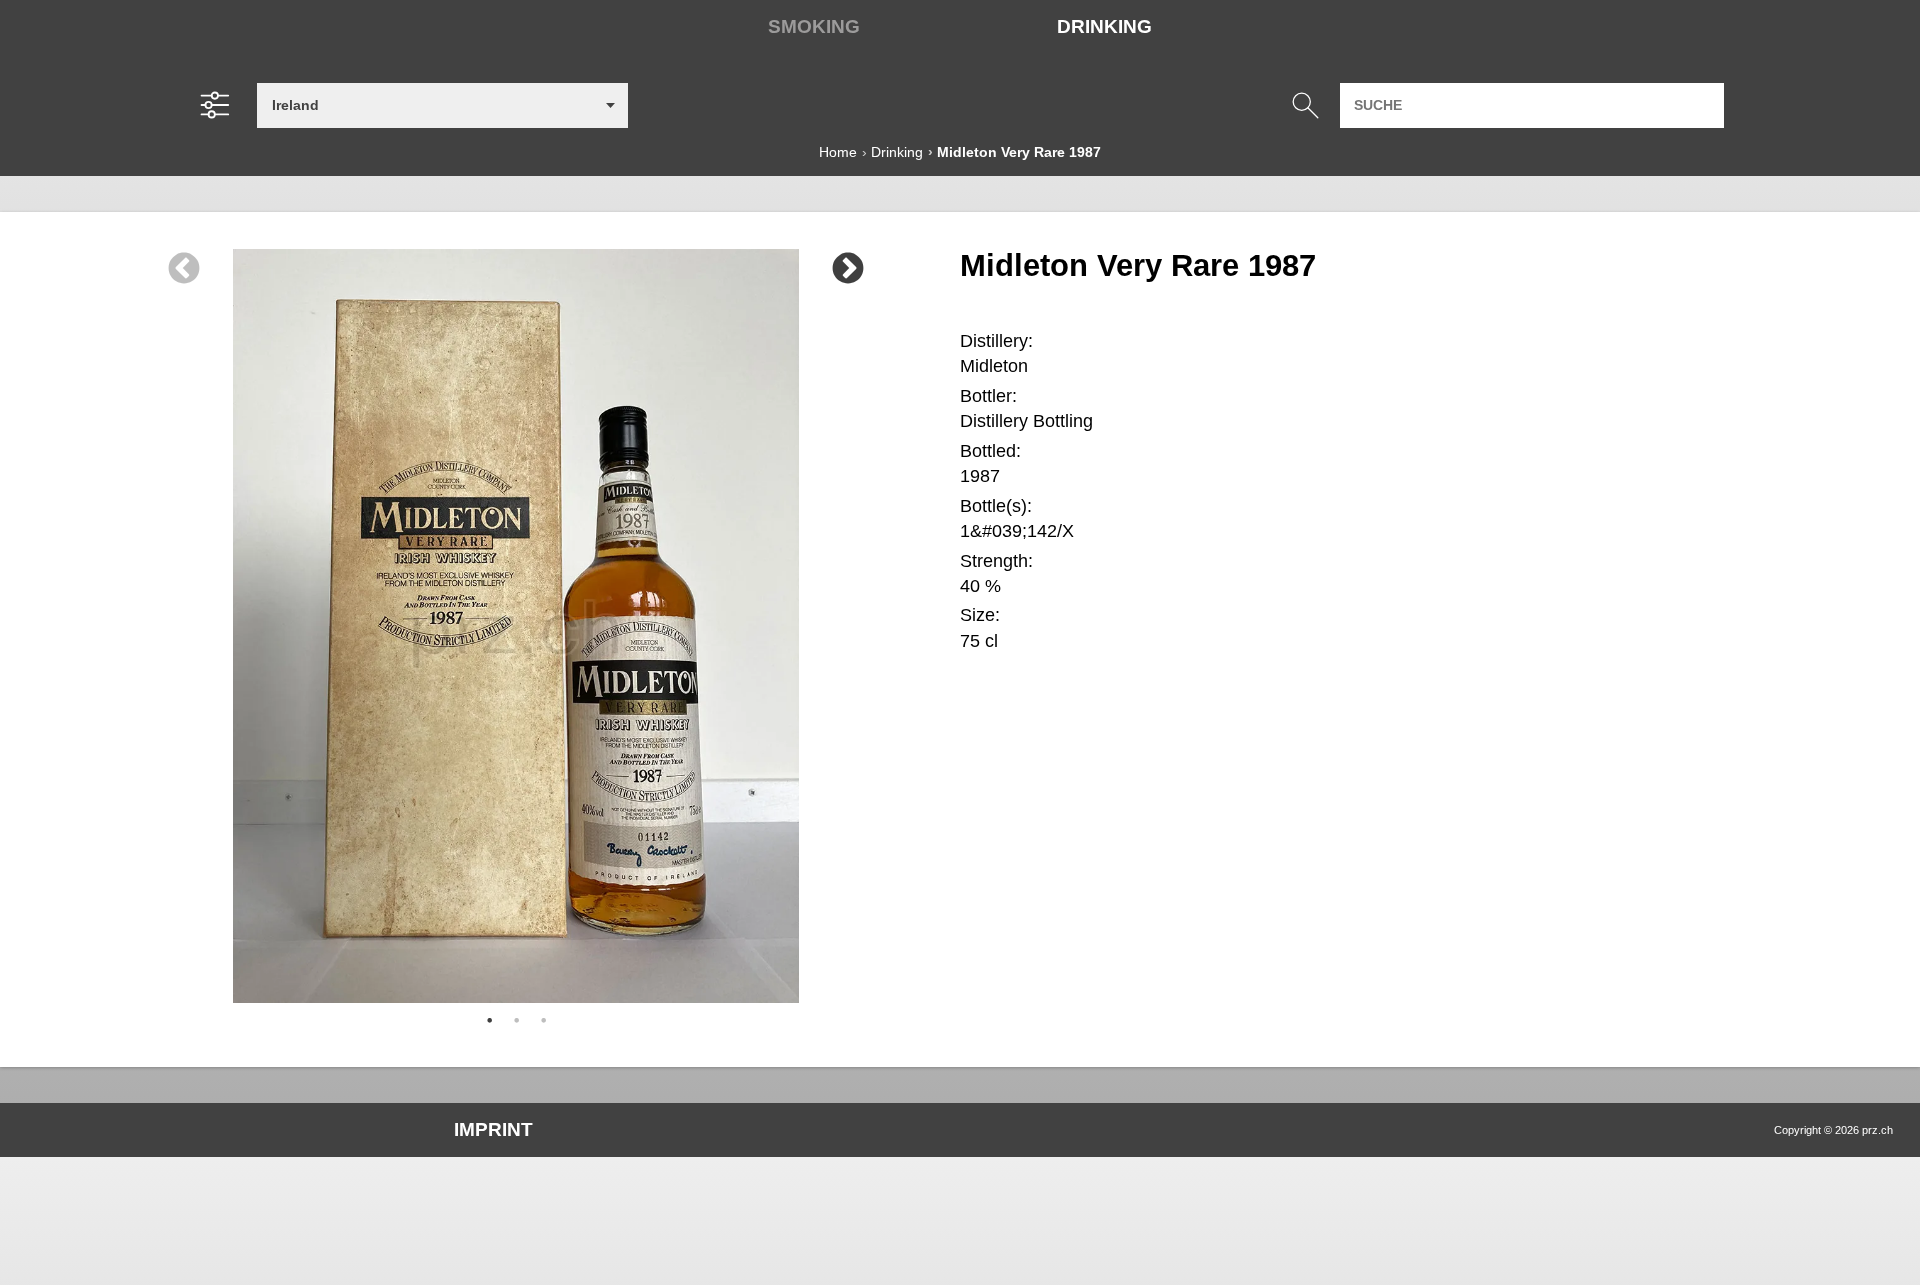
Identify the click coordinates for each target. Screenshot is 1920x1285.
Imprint (493, 1129)
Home (838, 152)
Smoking (814, 26)
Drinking (1104, 26)
